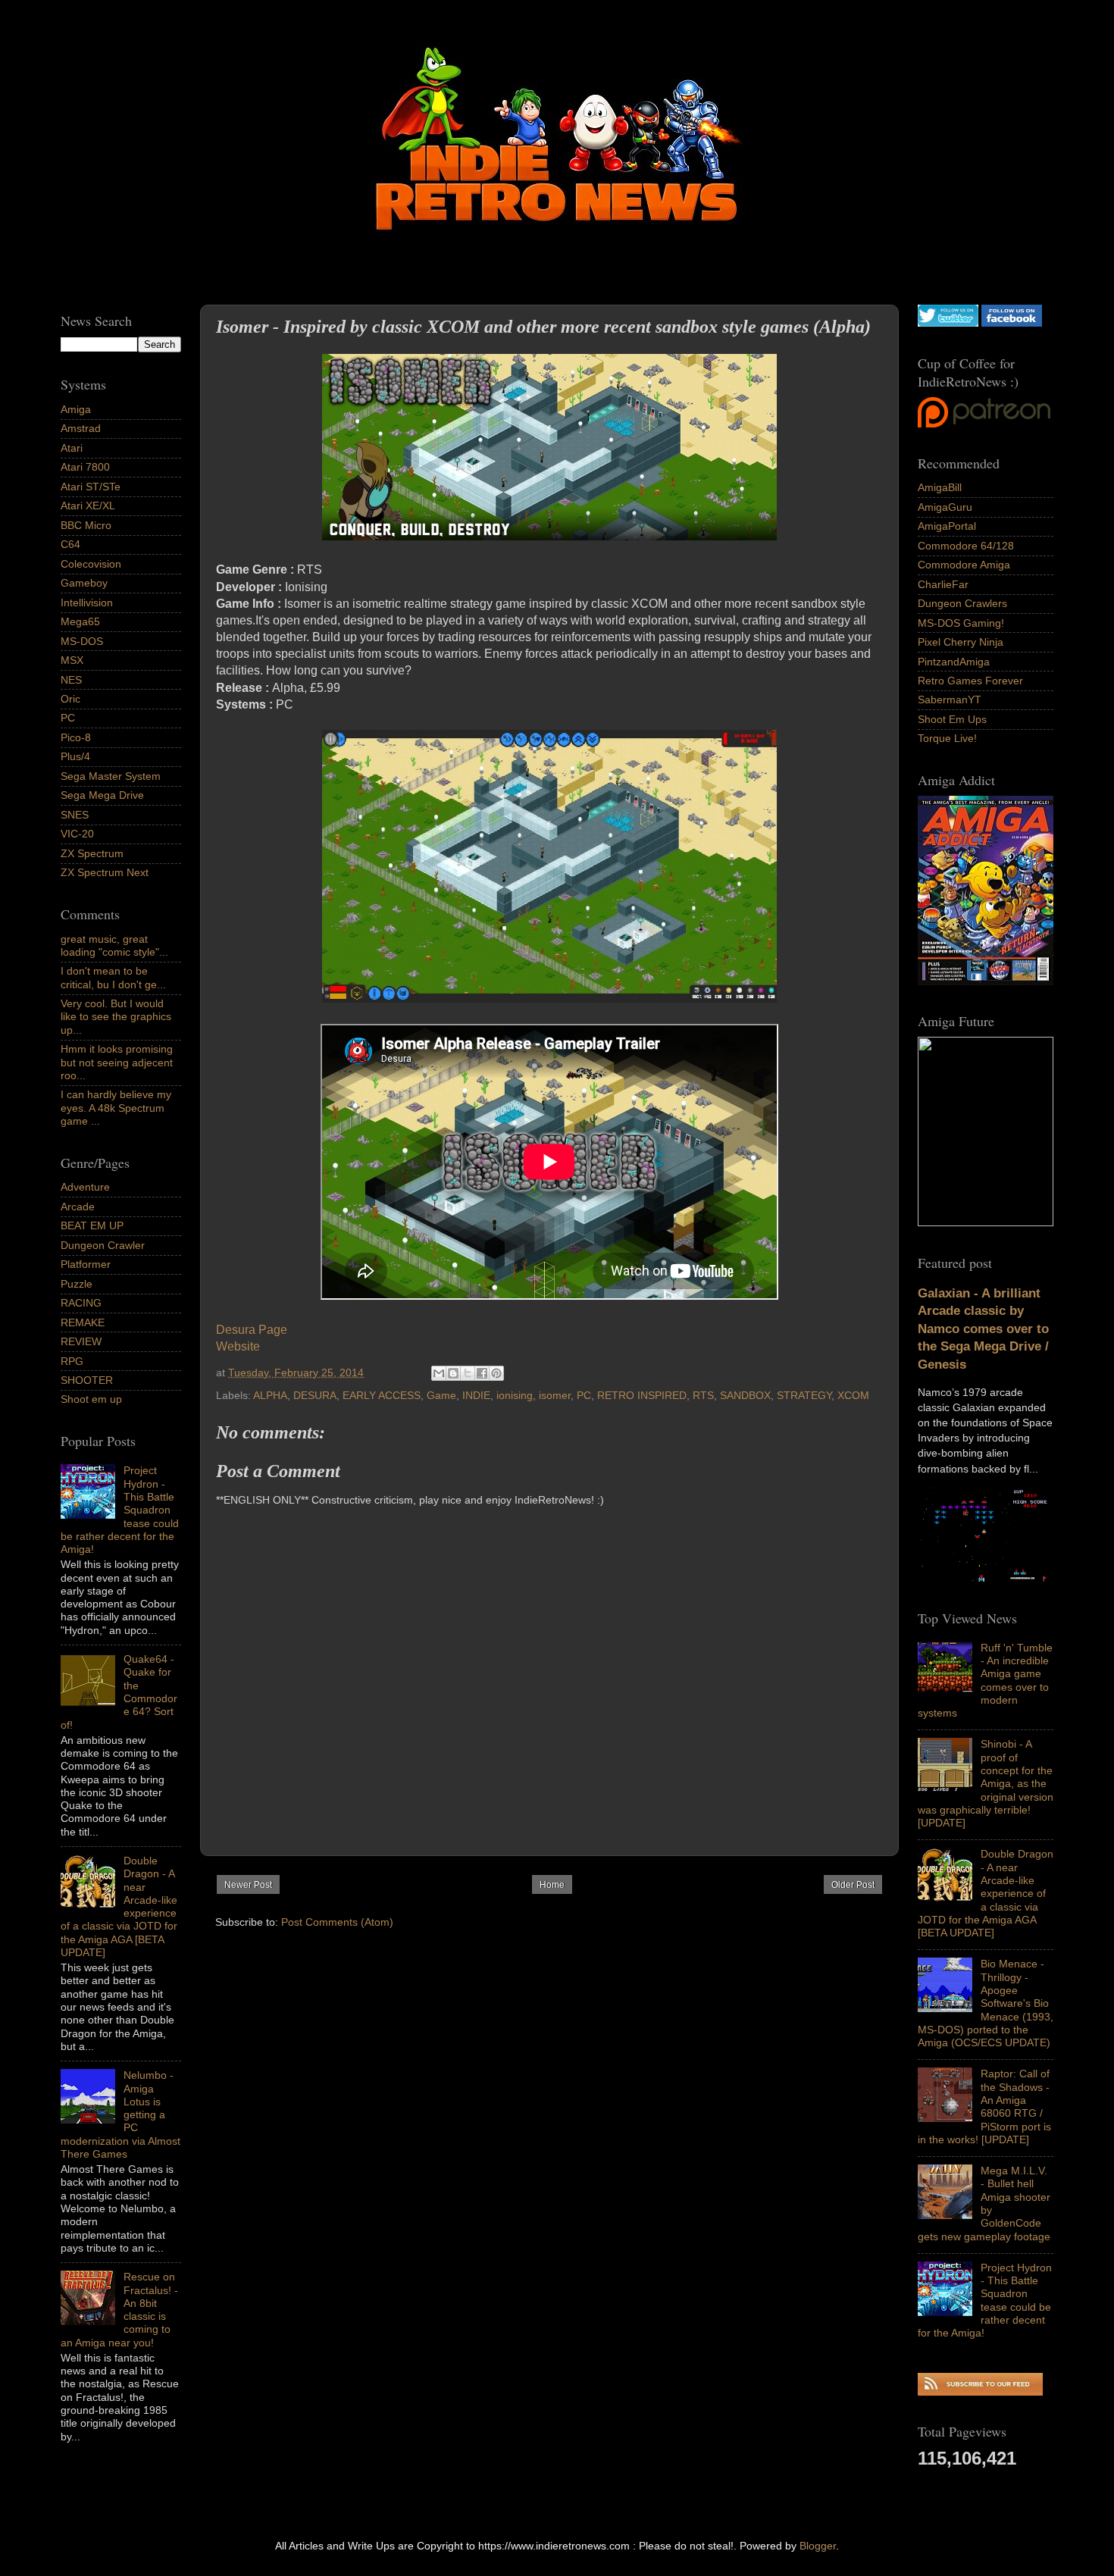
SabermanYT (950, 700)
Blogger (818, 2546)
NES (71, 680)
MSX (72, 660)
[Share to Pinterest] (496, 1373)
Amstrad (81, 428)
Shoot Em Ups (952, 719)
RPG (72, 1361)
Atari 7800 (85, 467)
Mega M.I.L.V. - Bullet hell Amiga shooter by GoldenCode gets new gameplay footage (984, 2203)
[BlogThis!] (453, 1373)
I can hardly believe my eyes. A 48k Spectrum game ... (116, 1108)
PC (584, 1395)
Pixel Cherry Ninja (961, 642)
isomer (555, 1395)
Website (238, 1346)
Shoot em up (91, 1399)
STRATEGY (804, 1395)
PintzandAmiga (954, 662)
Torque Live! (947, 738)
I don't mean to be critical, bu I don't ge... (113, 977)
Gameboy (84, 583)
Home (552, 1885)
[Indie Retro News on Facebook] (1012, 323)
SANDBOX (745, 1395)
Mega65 (80, 621)
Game (441, 1395)
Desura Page (252, 1330)
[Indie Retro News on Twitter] (948, 323)
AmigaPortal (947, 526)
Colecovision (91, 564)
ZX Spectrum (92, 853)
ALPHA (270, 1395)
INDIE (476, 1395)
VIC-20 (77, 834)
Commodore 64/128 (966, 546)
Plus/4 (75, 756)
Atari (72, 448)
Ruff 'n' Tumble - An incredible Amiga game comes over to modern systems (985, 1680)
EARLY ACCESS (382, 1395)
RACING (81, 1303)
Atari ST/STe (91, 487)
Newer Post (248, 1885)
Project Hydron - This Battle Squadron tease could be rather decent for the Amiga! (985, 2300)
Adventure (85, 1187)
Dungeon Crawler (103, 1245)
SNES (75, 815)
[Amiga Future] (986, 981)
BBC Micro (86, 525)
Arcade (78, 1207)
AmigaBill (940, 487)
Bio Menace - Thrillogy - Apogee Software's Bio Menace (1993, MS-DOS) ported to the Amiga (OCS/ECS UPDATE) (986, 2003)
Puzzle (77, 1284)
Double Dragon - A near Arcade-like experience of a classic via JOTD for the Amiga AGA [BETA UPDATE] (986, 1893)
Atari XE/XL (88, 505)
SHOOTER (87, 1380)
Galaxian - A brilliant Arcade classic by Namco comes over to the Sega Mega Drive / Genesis (983, 1329)
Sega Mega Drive (102, 795)
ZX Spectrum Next (105, 872)
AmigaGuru (945, 507)
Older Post (853, 1885)
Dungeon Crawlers (962, 603)
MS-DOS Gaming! (961, 623)
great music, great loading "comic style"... (114, 945)
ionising (515, 1395)
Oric (70, 699)
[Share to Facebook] (482, 1373)
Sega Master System (111, 776)
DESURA (315, 1395)
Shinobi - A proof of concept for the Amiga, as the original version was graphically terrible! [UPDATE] (986, 1783)
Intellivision (87, 603)
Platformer (86, 1264)
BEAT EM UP (92, 1225)
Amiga (76, 409)
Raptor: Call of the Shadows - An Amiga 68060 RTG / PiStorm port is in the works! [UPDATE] (984, 2106)
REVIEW (81, 1341)
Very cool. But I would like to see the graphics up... (116, 1017)
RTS (703, 1395)
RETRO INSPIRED (642, 1395)
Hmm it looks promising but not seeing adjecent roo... (117, 1062)
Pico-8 (76, 737)
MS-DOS (82, 641)
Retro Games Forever (970, 681)
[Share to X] (468, 1373)
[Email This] (439, 1373)
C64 (70, 544)
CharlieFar (943, 584)
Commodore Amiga (964, 565)
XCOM (853, 1395)
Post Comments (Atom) (337, 1922)
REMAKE (83, 1322)
